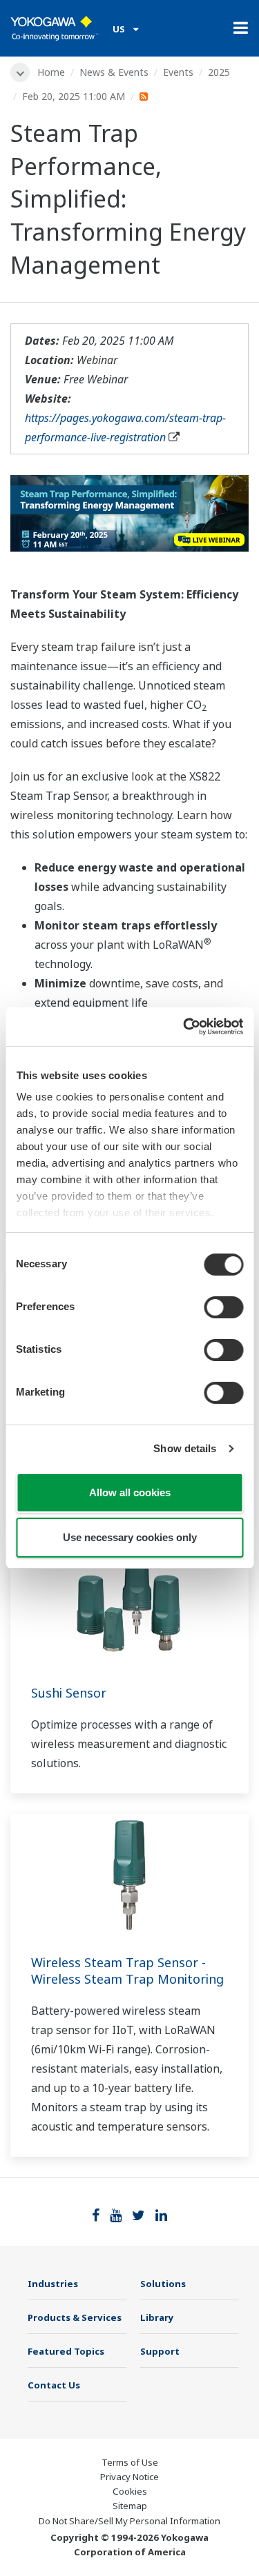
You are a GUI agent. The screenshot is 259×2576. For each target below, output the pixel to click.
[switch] (223, 1307)
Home (51, 72)
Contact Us (54, 2385)
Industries (53, 2284)
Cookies (130, 2491)
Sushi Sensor (69, 1693)
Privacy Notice (129, 2477)
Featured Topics (66, 2351)
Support (160, 2351)
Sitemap (130, 2506)
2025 (219, 72)
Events (178, 72)
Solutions (163, 2284)
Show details (185, 1448)
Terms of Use (130, 2462)
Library (157, 2317)
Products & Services (75, 2317)
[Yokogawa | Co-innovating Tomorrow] (55, 28)
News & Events (114, 72)
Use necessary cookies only (130, 1537)
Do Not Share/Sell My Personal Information (129, 2521)
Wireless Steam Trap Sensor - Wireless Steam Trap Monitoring (127, 1971)
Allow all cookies (130, 1492)
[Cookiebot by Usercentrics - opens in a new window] (184, 1027)
